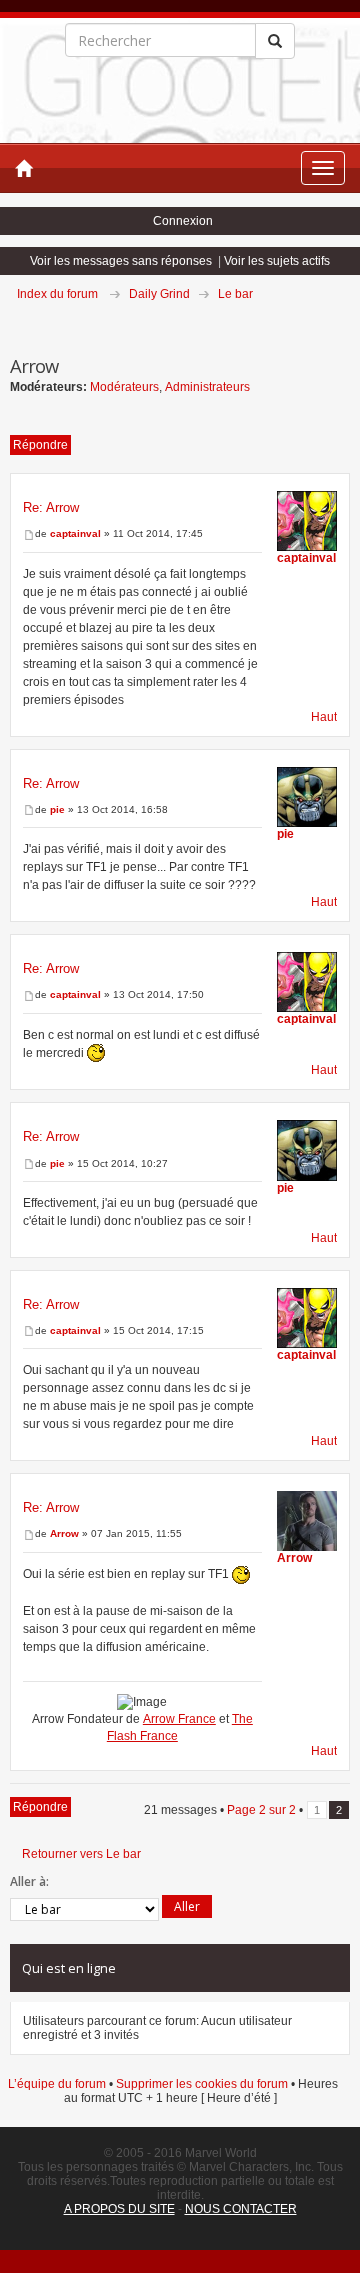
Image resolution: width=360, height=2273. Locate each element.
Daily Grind (159, 294)
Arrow (64, 1533)
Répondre (40, 445)
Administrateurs (207, 387)
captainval (75, 533)
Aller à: (29, 1881)
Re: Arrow (51, 507)
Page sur (261, 1810)
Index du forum (57, 294)
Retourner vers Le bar (81, 1854)
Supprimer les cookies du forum (202, 2084)
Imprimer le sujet (349, 322)
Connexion (183, 221)
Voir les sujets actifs (277, 261)
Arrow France (179, 1719)
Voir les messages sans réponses (121, 261)
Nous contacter (241, 2209)
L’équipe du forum (57, 2084)
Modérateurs (124, 387)
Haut (324, 717)
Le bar (235, 294)
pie (57, 809)
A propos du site (119, 2209)
